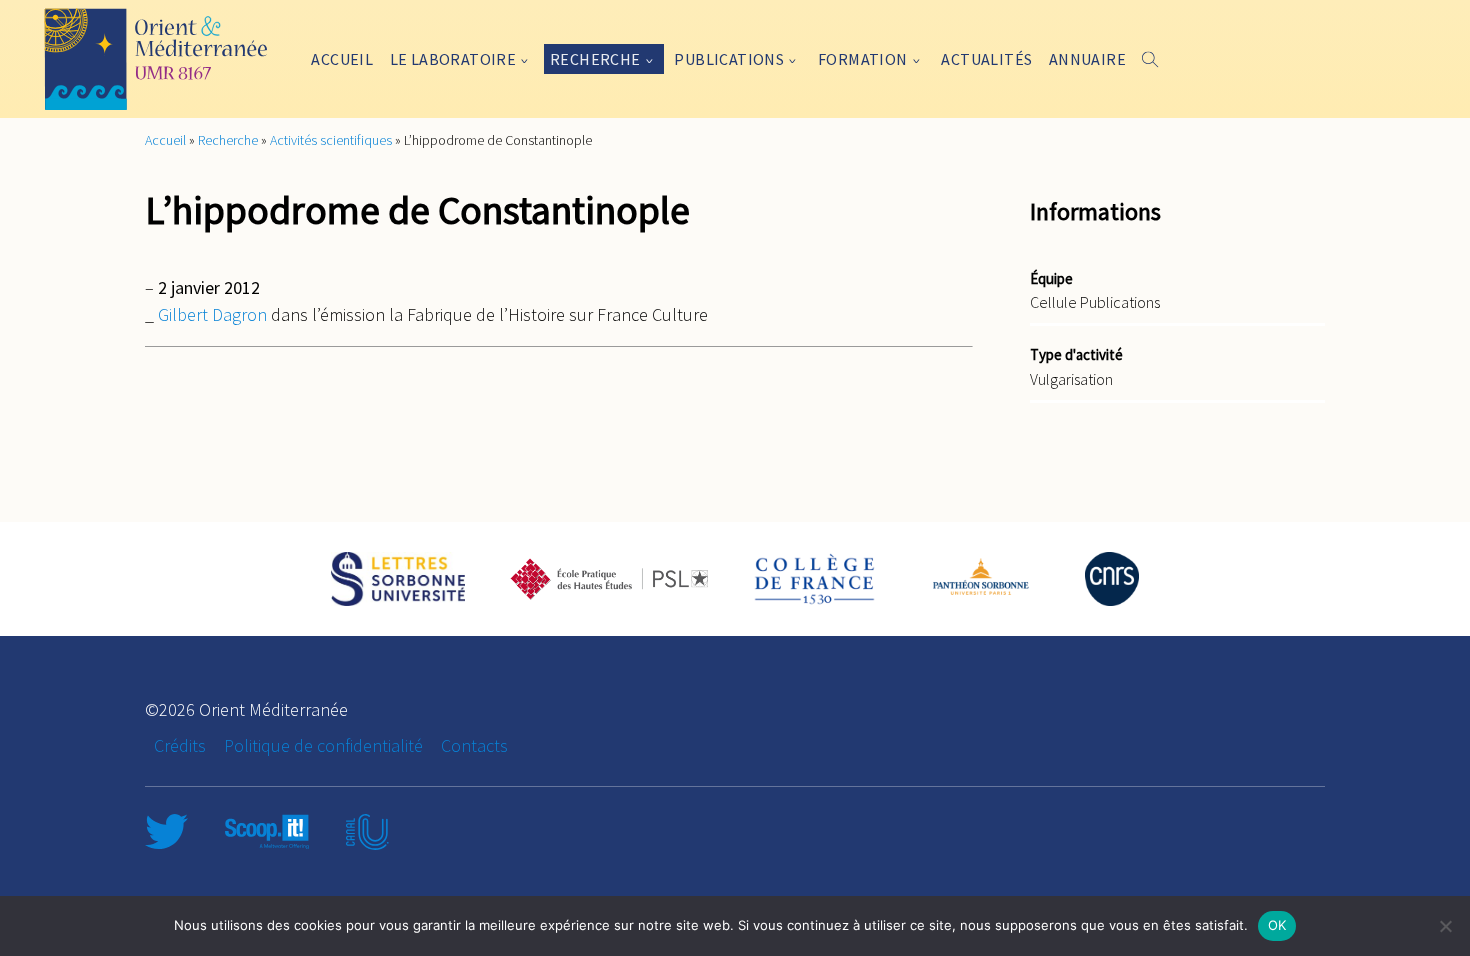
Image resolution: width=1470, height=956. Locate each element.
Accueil (342, 59)
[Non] (1445, 926)
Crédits (180, 745)
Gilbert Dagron (214, 314)
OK (1277, 925)
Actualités (986, 59)
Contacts (474, 745)
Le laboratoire (453, 59)
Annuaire (1087, 59)
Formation (863, 59)
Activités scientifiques (331, 140)
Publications (729, 59)
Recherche (595, 59)
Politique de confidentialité (323, 745)
